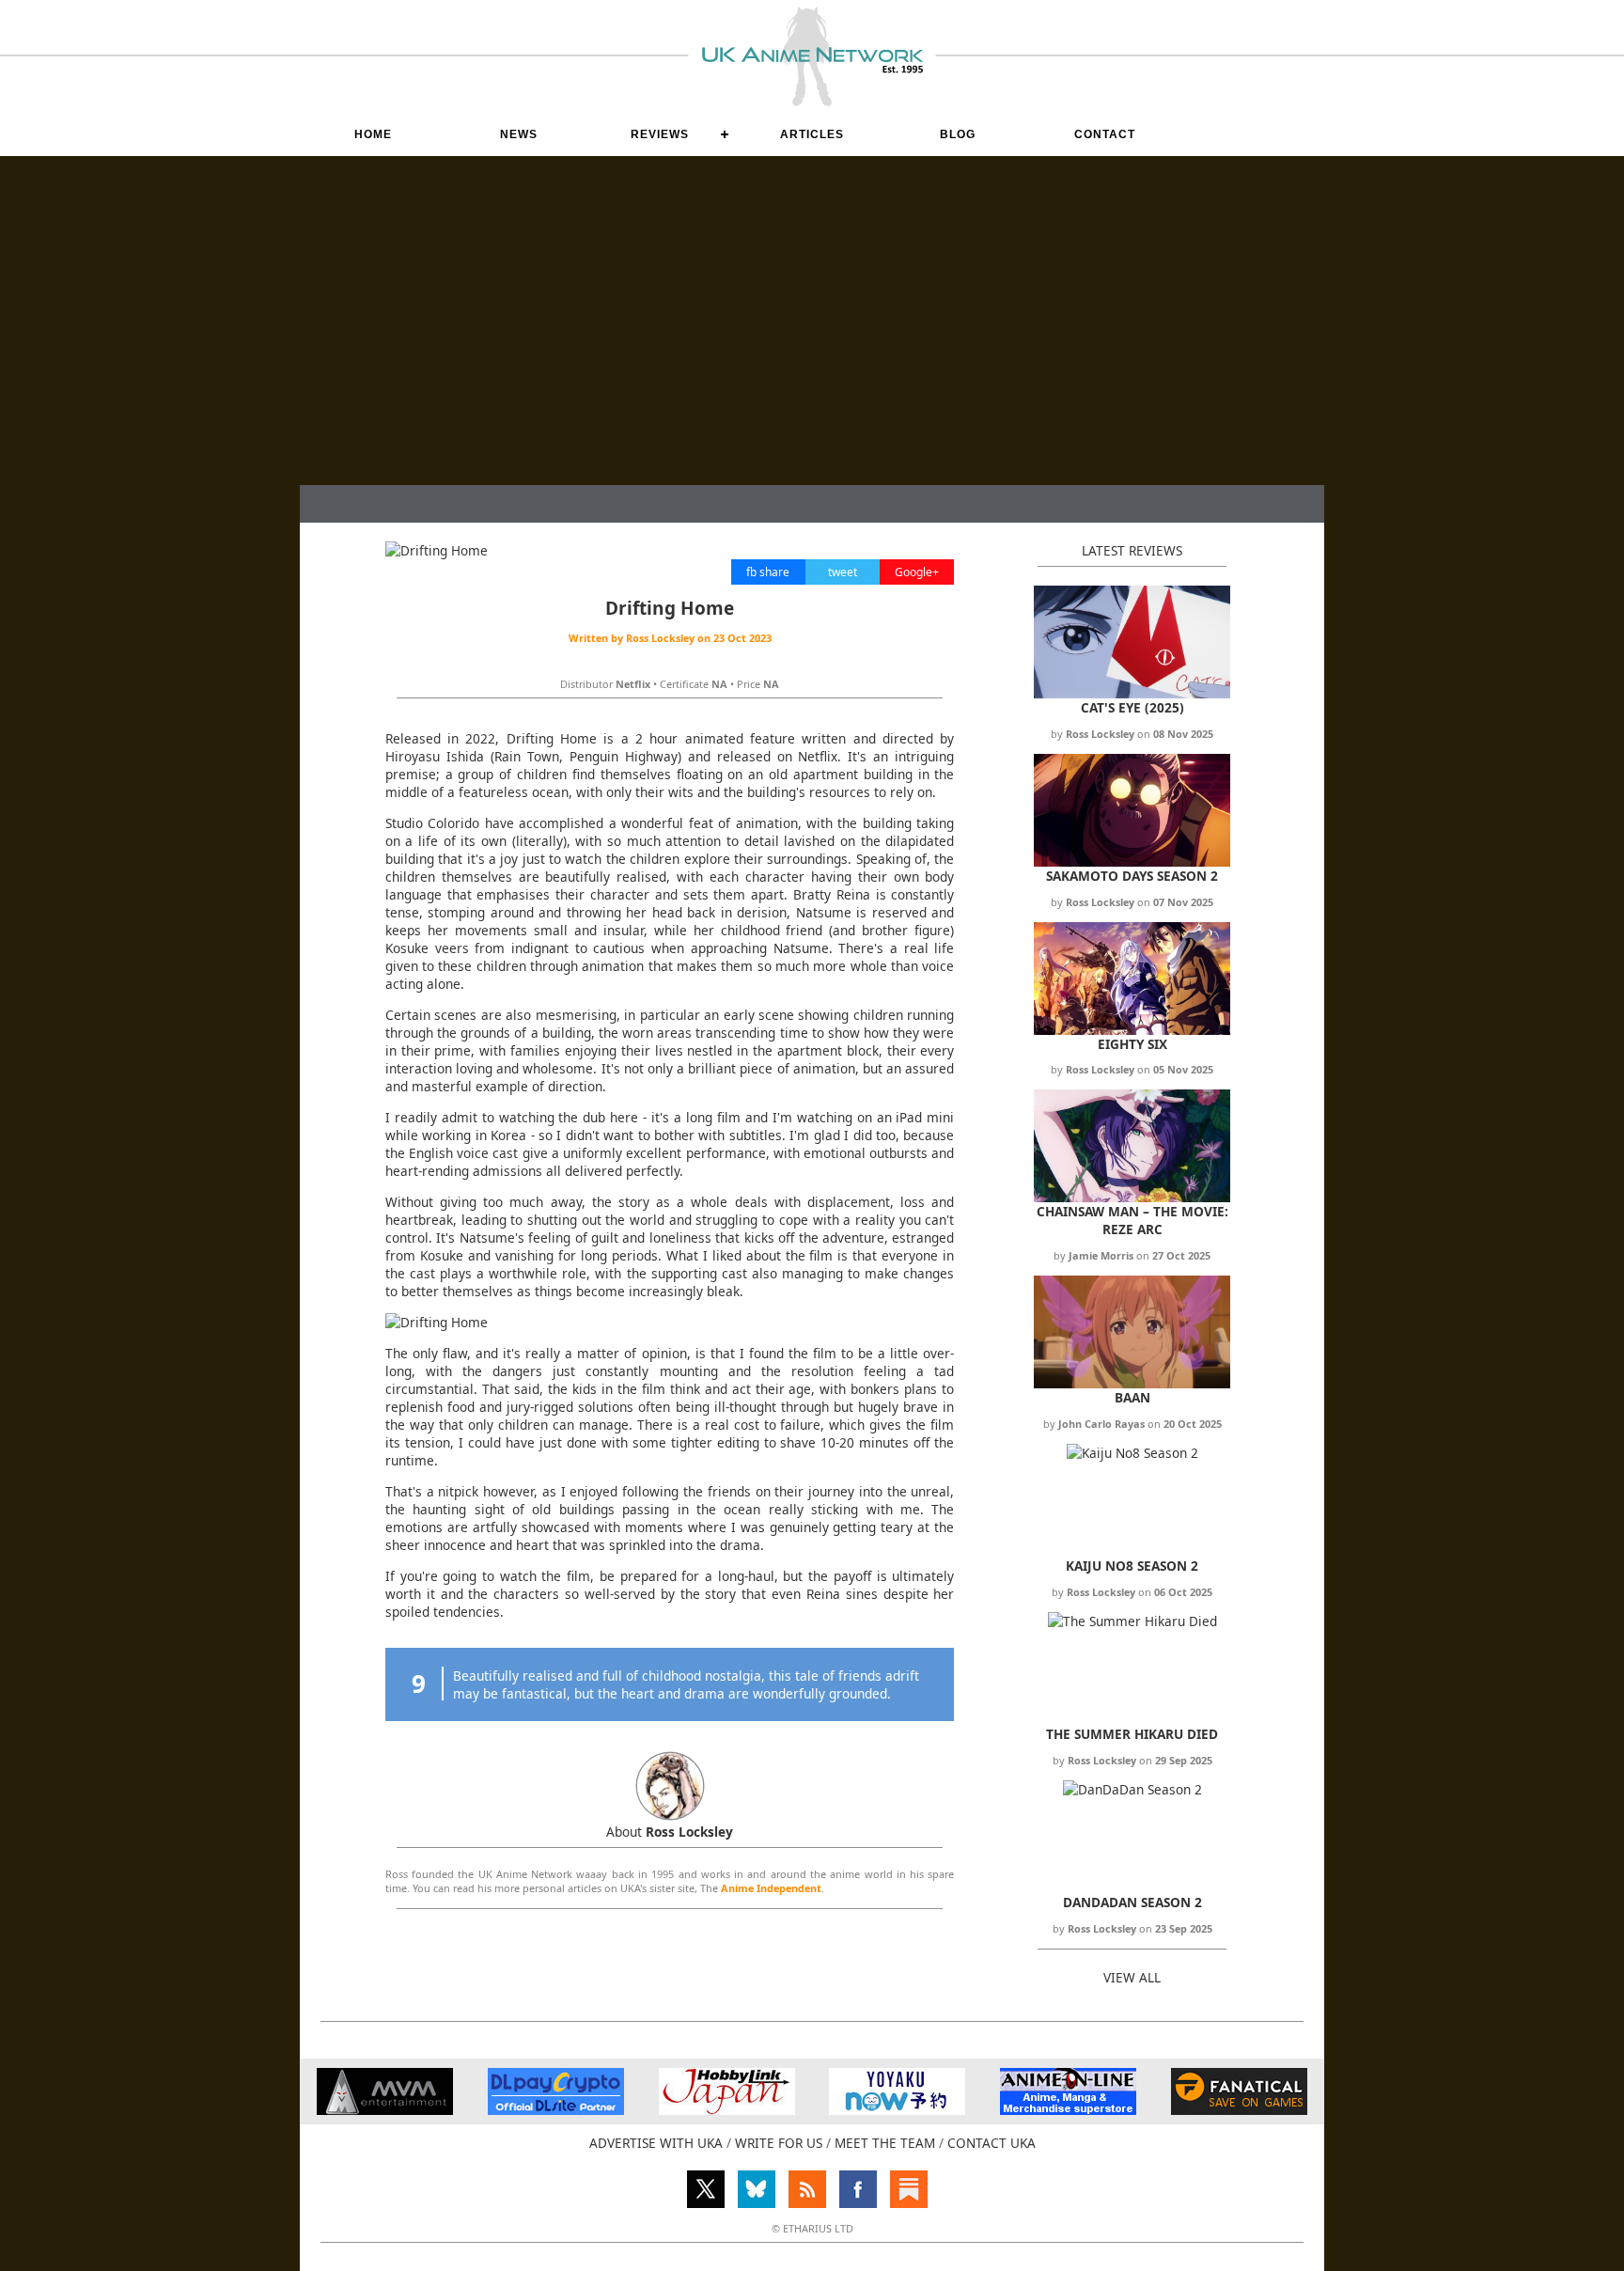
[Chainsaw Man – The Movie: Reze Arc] (1132, 1197)
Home (373, 134)
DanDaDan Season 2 (1132, 1902)
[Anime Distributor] (385, 2110)
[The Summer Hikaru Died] (1132, 1621)
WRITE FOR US (779, 2143)
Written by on (670, 638)
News (519, 134)
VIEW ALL (1132, 1977)
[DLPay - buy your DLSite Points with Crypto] (556, 2110)
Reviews (660, 134)
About (670, 1832)
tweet (843, 572)
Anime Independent (771, 1888)
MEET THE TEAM (885, 2143)
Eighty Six (1132, 1044)
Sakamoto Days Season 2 (1132, 876)
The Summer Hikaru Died (1132, 1734)
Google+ (917, 572)
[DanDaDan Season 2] (1132, 1789)
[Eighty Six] (1132, 1030)
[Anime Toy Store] (897, 2110)
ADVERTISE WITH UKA (656, 2143)
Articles (812, 134)
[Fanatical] (1239, 2110)
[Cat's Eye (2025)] (1132, 693)
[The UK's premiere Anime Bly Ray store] (1068, 2110)
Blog (958, 134)
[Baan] (1132, 1383)
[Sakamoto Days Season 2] (1132, 861)
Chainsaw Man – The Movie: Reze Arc (1132, 1220)
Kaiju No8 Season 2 (1132, 1566)
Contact (1105, 134)
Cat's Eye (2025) (1132, 707)
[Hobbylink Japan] (727, 2110)
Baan (1132, 1397)
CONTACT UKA (992, 2143)
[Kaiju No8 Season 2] (1132, 1453)
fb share (768, 572)
